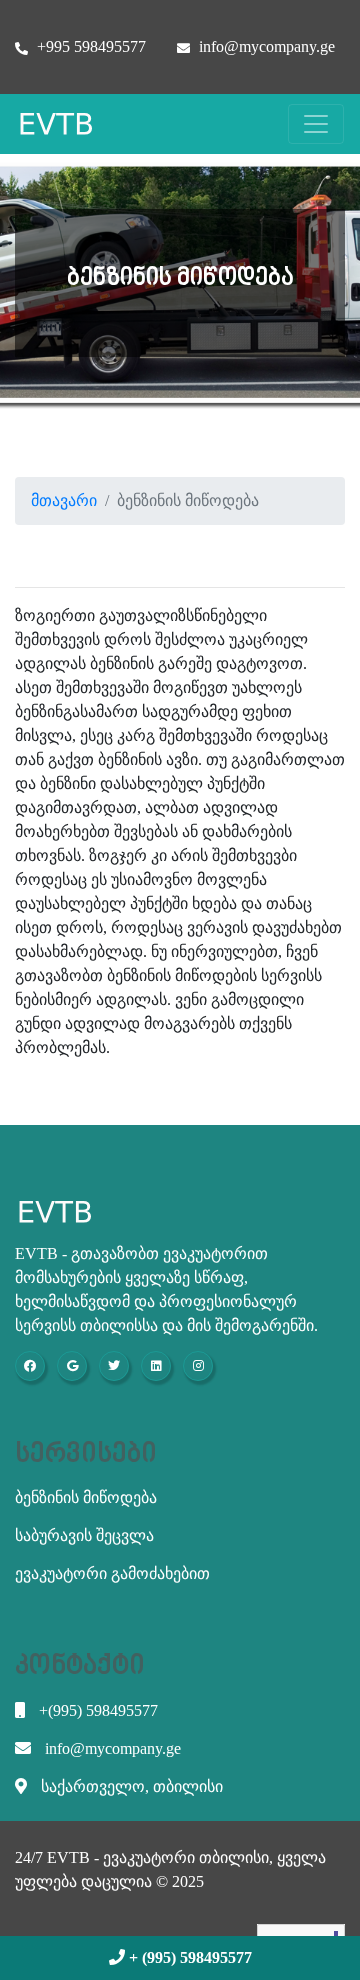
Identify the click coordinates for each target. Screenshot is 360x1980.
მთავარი (64, 500)
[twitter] (114, 1366)
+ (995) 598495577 (188, 1957)
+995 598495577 (89, 46)
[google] (72, 1366)
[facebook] (30, 1366)
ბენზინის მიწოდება (86, 1497)
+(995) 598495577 (96, 1710)
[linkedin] (156, 1366)
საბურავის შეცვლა (84, 1535)
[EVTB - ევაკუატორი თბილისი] (66, 124)
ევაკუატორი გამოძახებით (112, 1573)
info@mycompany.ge (265, 46)
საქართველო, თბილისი (130, 1786)
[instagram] (198, 1366)
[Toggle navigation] (316, 124)
